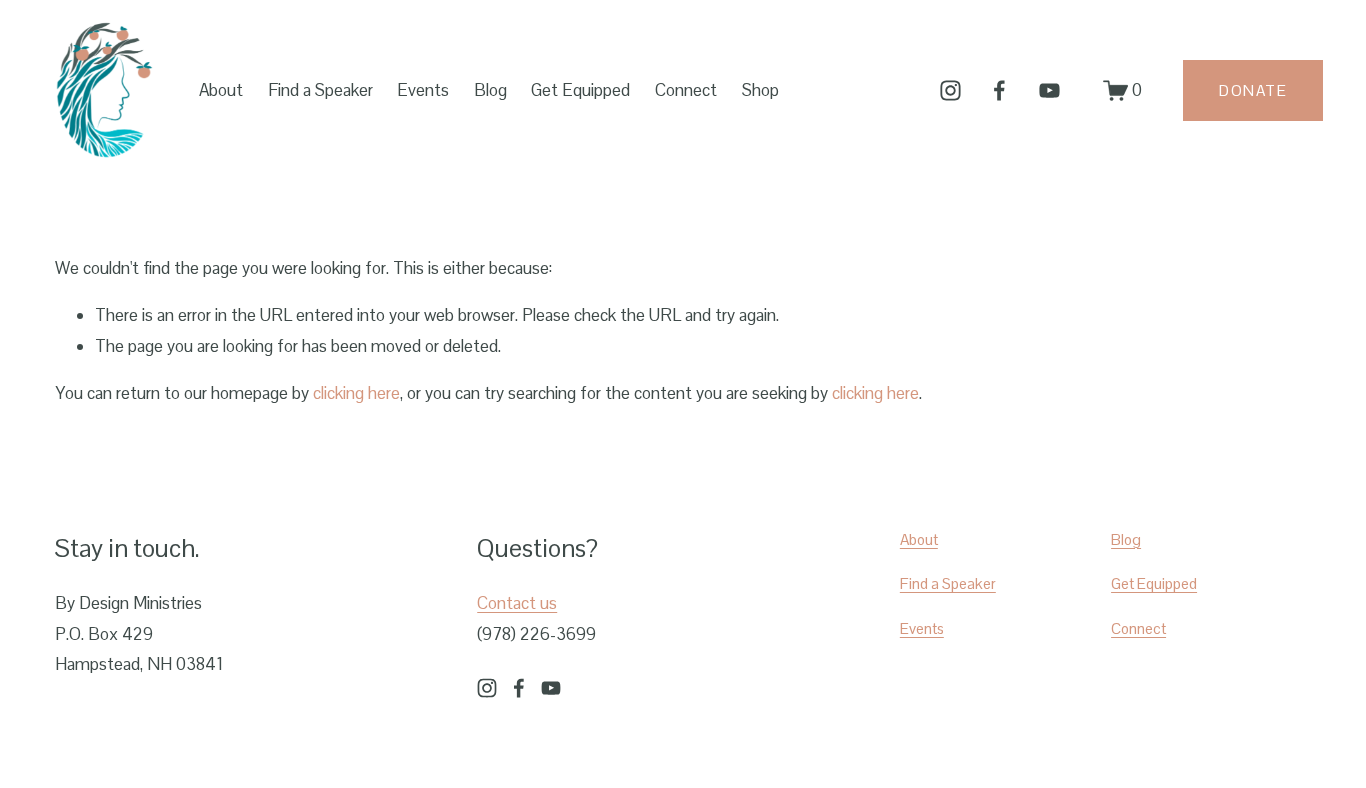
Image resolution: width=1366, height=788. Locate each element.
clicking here (356, 393)
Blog (490, 90)
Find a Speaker (320, 90)
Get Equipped (1154, 583)
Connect (1138, 628)
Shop (760, 90)
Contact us (517, 603)
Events (423, 90)
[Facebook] (999, 90)
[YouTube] (1049, 90)
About (919, 539)
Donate (1253, 90)
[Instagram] (950, 90)
